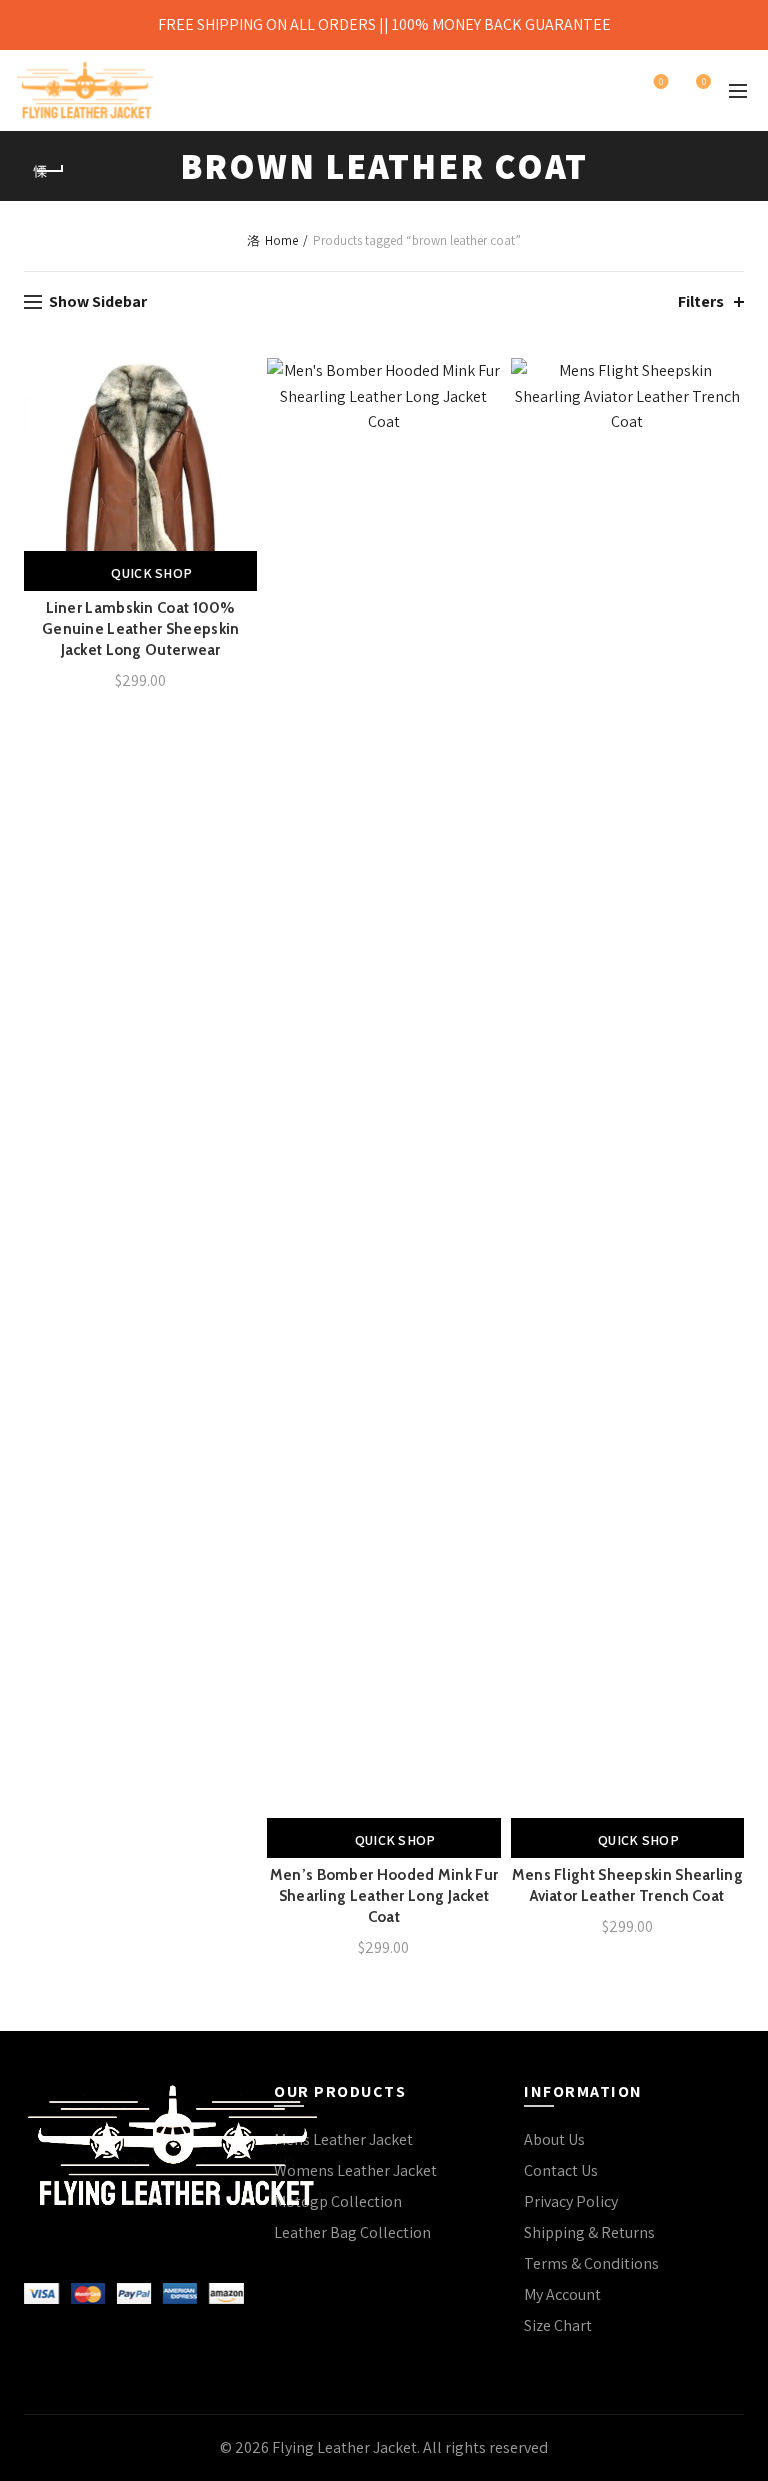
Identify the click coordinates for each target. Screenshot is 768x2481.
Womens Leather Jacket (355, 2170)
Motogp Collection (338, 2201)
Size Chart (558, 2325)
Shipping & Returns (589, 2232)
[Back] (49, 171)
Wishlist (661, 82)
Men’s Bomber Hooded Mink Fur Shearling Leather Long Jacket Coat (384, 1896)
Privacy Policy (571, 2201)
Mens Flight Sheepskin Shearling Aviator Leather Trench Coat (627, 1885)
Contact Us (561, 2170)
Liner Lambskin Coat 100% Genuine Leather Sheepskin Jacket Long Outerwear (141, 629)
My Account (562, 2294)
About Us (554, 2139)
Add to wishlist (239, 375)
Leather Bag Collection (352, 2232)
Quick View (239, 445)
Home (281, 240)
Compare (239, 410)
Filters (701, 301)
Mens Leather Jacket (343, 2139)
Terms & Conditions (591, 2263)
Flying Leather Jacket (344, 2447)
